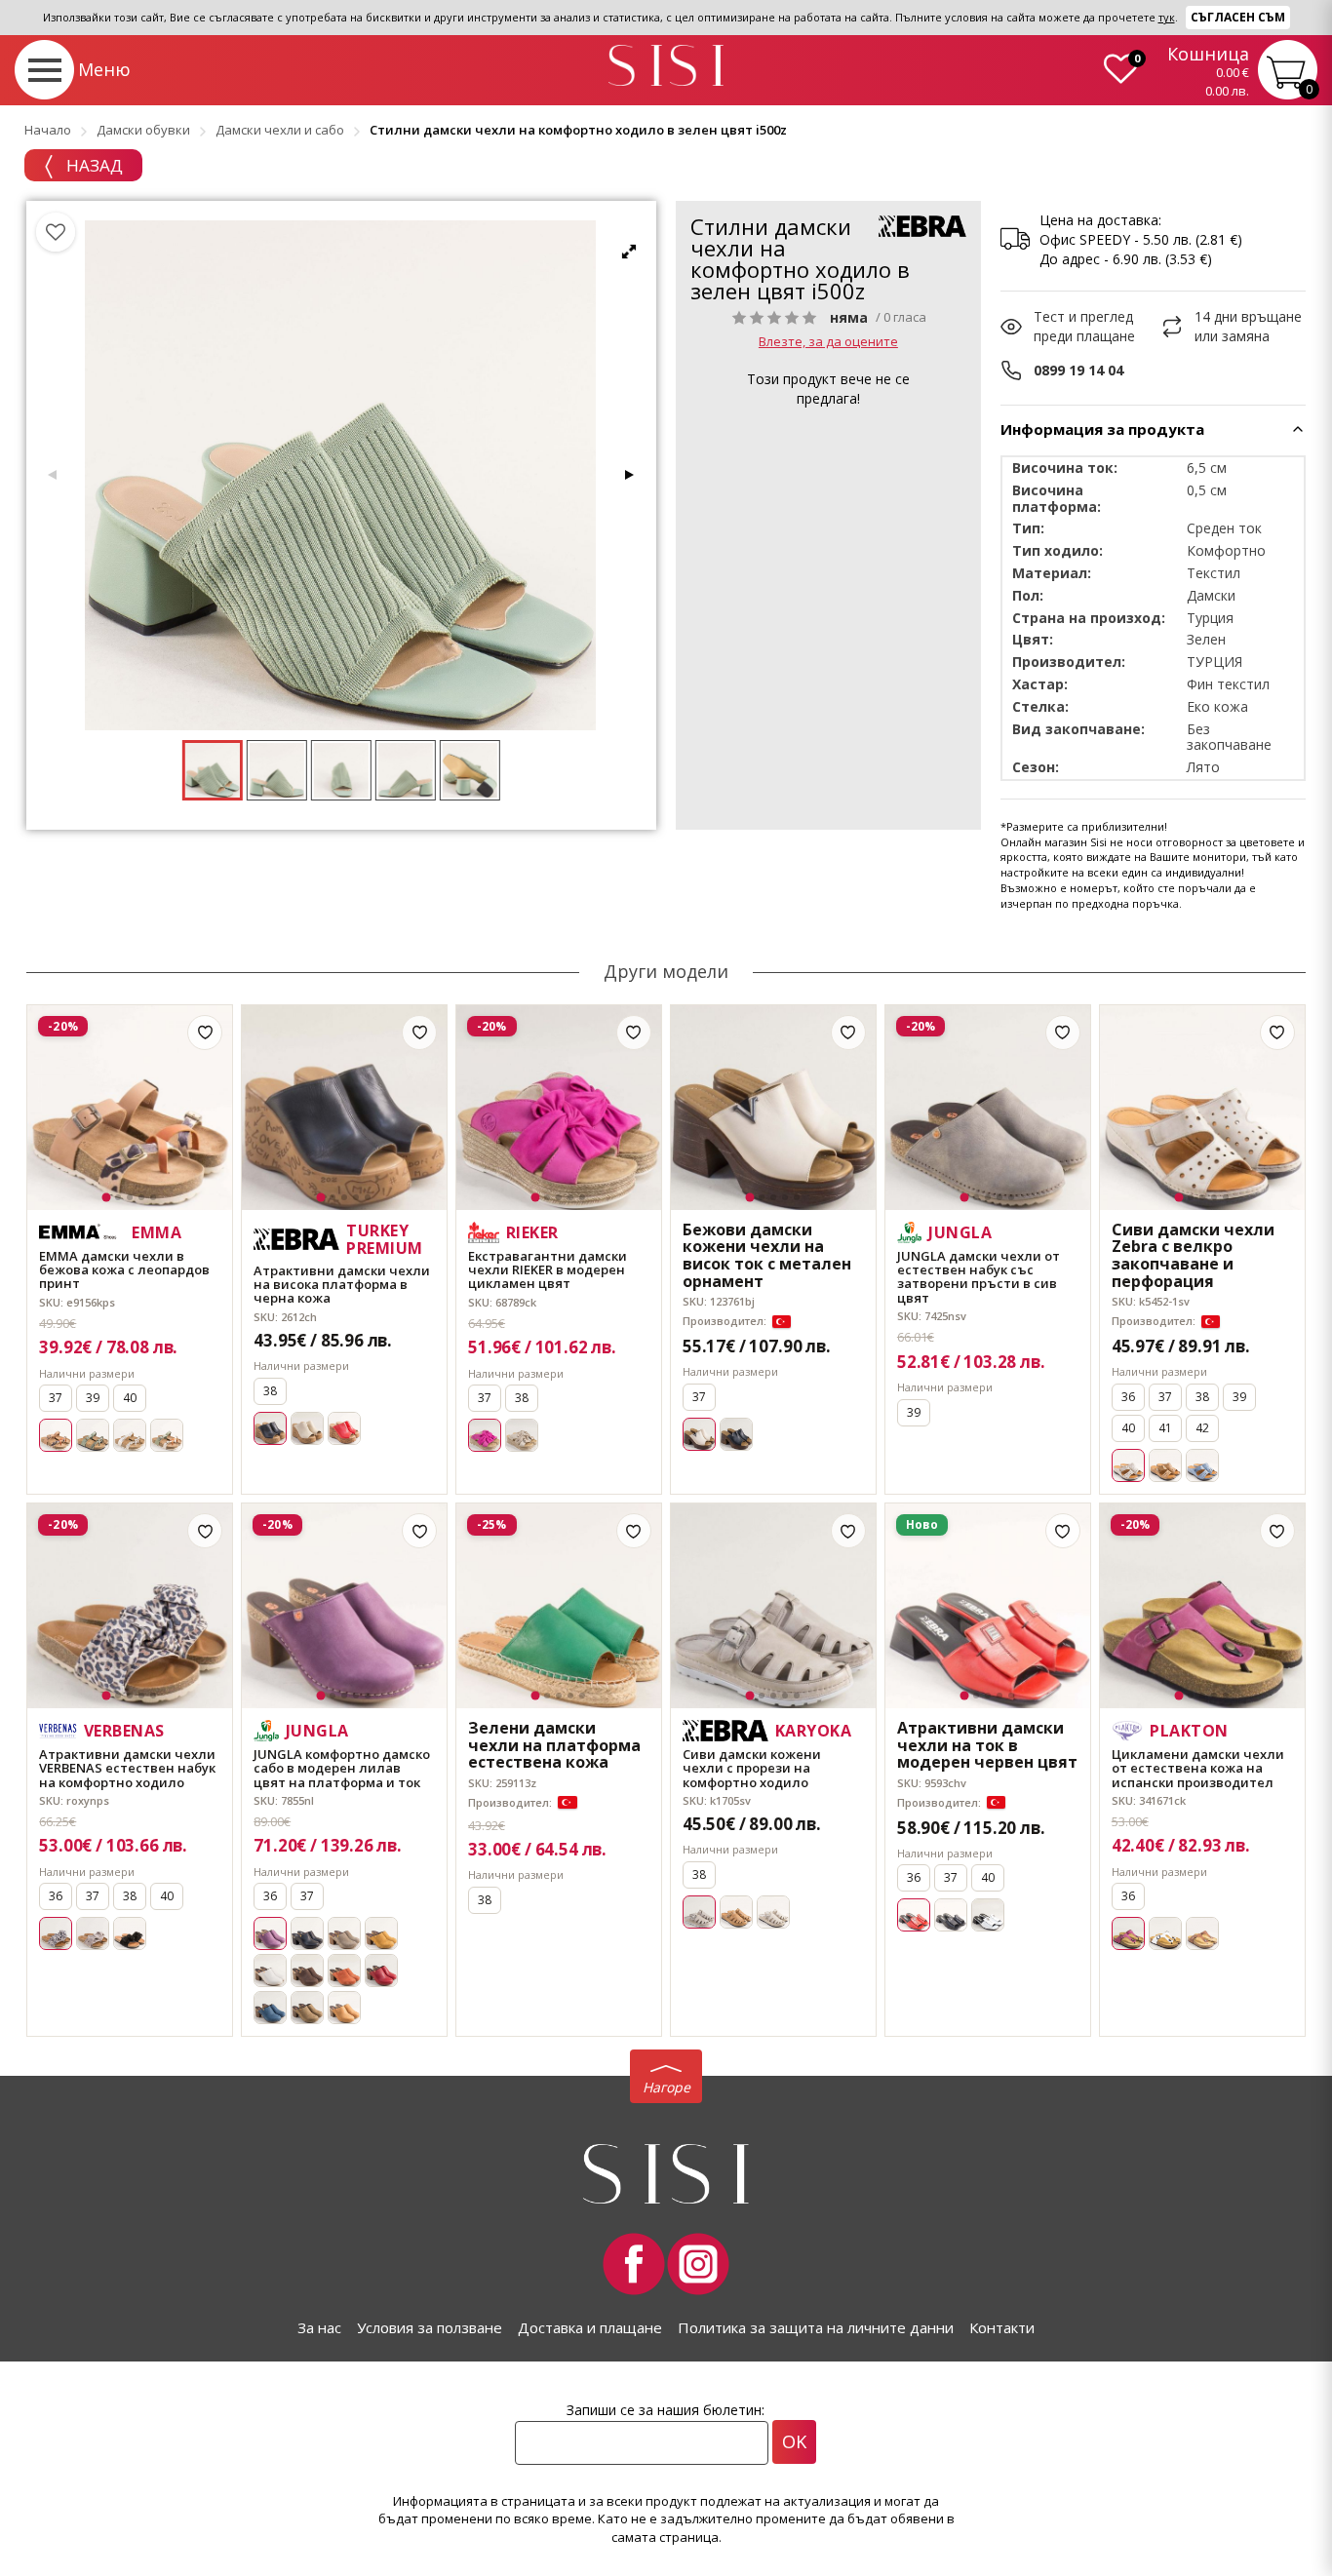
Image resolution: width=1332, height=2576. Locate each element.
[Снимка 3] (130, 1197)
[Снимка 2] (118, 1197)
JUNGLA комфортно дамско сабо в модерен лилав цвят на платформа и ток (342, 1768)
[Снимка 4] (141, 1197)
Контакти (1002, 2327)
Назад (93, 165)
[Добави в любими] (205, 1033)
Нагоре (666, 2087)
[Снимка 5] (153, 1197)
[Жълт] (381, 1933)
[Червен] (344, 1428)
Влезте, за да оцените (828, 341)
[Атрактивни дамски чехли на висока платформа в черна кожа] (344, 1108)
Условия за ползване (430, 2327)
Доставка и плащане (590, 2327)
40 (130, 1398)
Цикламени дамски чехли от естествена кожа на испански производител (1198, 1768)
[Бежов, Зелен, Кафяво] (167, 1435)
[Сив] (344, 1933)
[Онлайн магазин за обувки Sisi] (666, 2174)
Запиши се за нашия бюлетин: (666, 2410)
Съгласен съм (1238, 17)
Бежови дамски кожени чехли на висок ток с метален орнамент (767, 1256)
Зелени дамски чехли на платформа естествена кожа (554, 1746)
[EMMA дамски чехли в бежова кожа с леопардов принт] (130, 1108)
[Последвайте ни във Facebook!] (634, 2264)
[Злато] (130, 1435)
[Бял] (270, 1971)
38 (270, 1391)
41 (1165, 1428)
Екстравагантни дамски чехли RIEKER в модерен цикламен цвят (548, 1270)
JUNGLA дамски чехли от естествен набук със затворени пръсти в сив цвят (979, 1277)
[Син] (1202, 1465)
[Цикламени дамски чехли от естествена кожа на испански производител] (1202, 1606)
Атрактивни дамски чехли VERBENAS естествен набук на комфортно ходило (127, 1768)
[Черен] (736, 1434)
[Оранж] (344, 1971)
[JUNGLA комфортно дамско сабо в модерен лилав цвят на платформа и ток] (344, 1606)
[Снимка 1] (107, 1197)
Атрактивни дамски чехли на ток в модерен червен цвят (987, 1746)
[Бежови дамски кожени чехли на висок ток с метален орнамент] (773, 1108)
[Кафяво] (1165, 1465)
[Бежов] (307, 1428)
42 (1202, 1428)
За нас (319, 2327)
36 (1128, 1397)
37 (56, 1398)
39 (93, 1398)
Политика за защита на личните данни (816, 2327)
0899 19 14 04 (1078, 370)
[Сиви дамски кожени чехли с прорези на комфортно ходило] (773, 1606)
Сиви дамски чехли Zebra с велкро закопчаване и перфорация (1193, 1256)
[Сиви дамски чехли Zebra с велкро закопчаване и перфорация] (1202, 1108)
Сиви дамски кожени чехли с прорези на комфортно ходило (752, 1768)
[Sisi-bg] (666, 66)
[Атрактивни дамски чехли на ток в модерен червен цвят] (988, 1606)
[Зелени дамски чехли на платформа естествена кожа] (559, 1606)
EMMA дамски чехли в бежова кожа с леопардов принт (124, 1270)
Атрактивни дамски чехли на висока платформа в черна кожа (342, 1285)
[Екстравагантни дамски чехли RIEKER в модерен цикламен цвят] (559, 1108)
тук (1167, 17)
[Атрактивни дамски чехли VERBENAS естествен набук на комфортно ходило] (130, 1606)
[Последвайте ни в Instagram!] (698, 2264)
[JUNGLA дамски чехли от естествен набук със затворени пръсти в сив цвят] (988, 1108)
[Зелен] (93, 1435)
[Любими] (56, 232)
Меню (104, 69)
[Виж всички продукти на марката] (922, 226)
